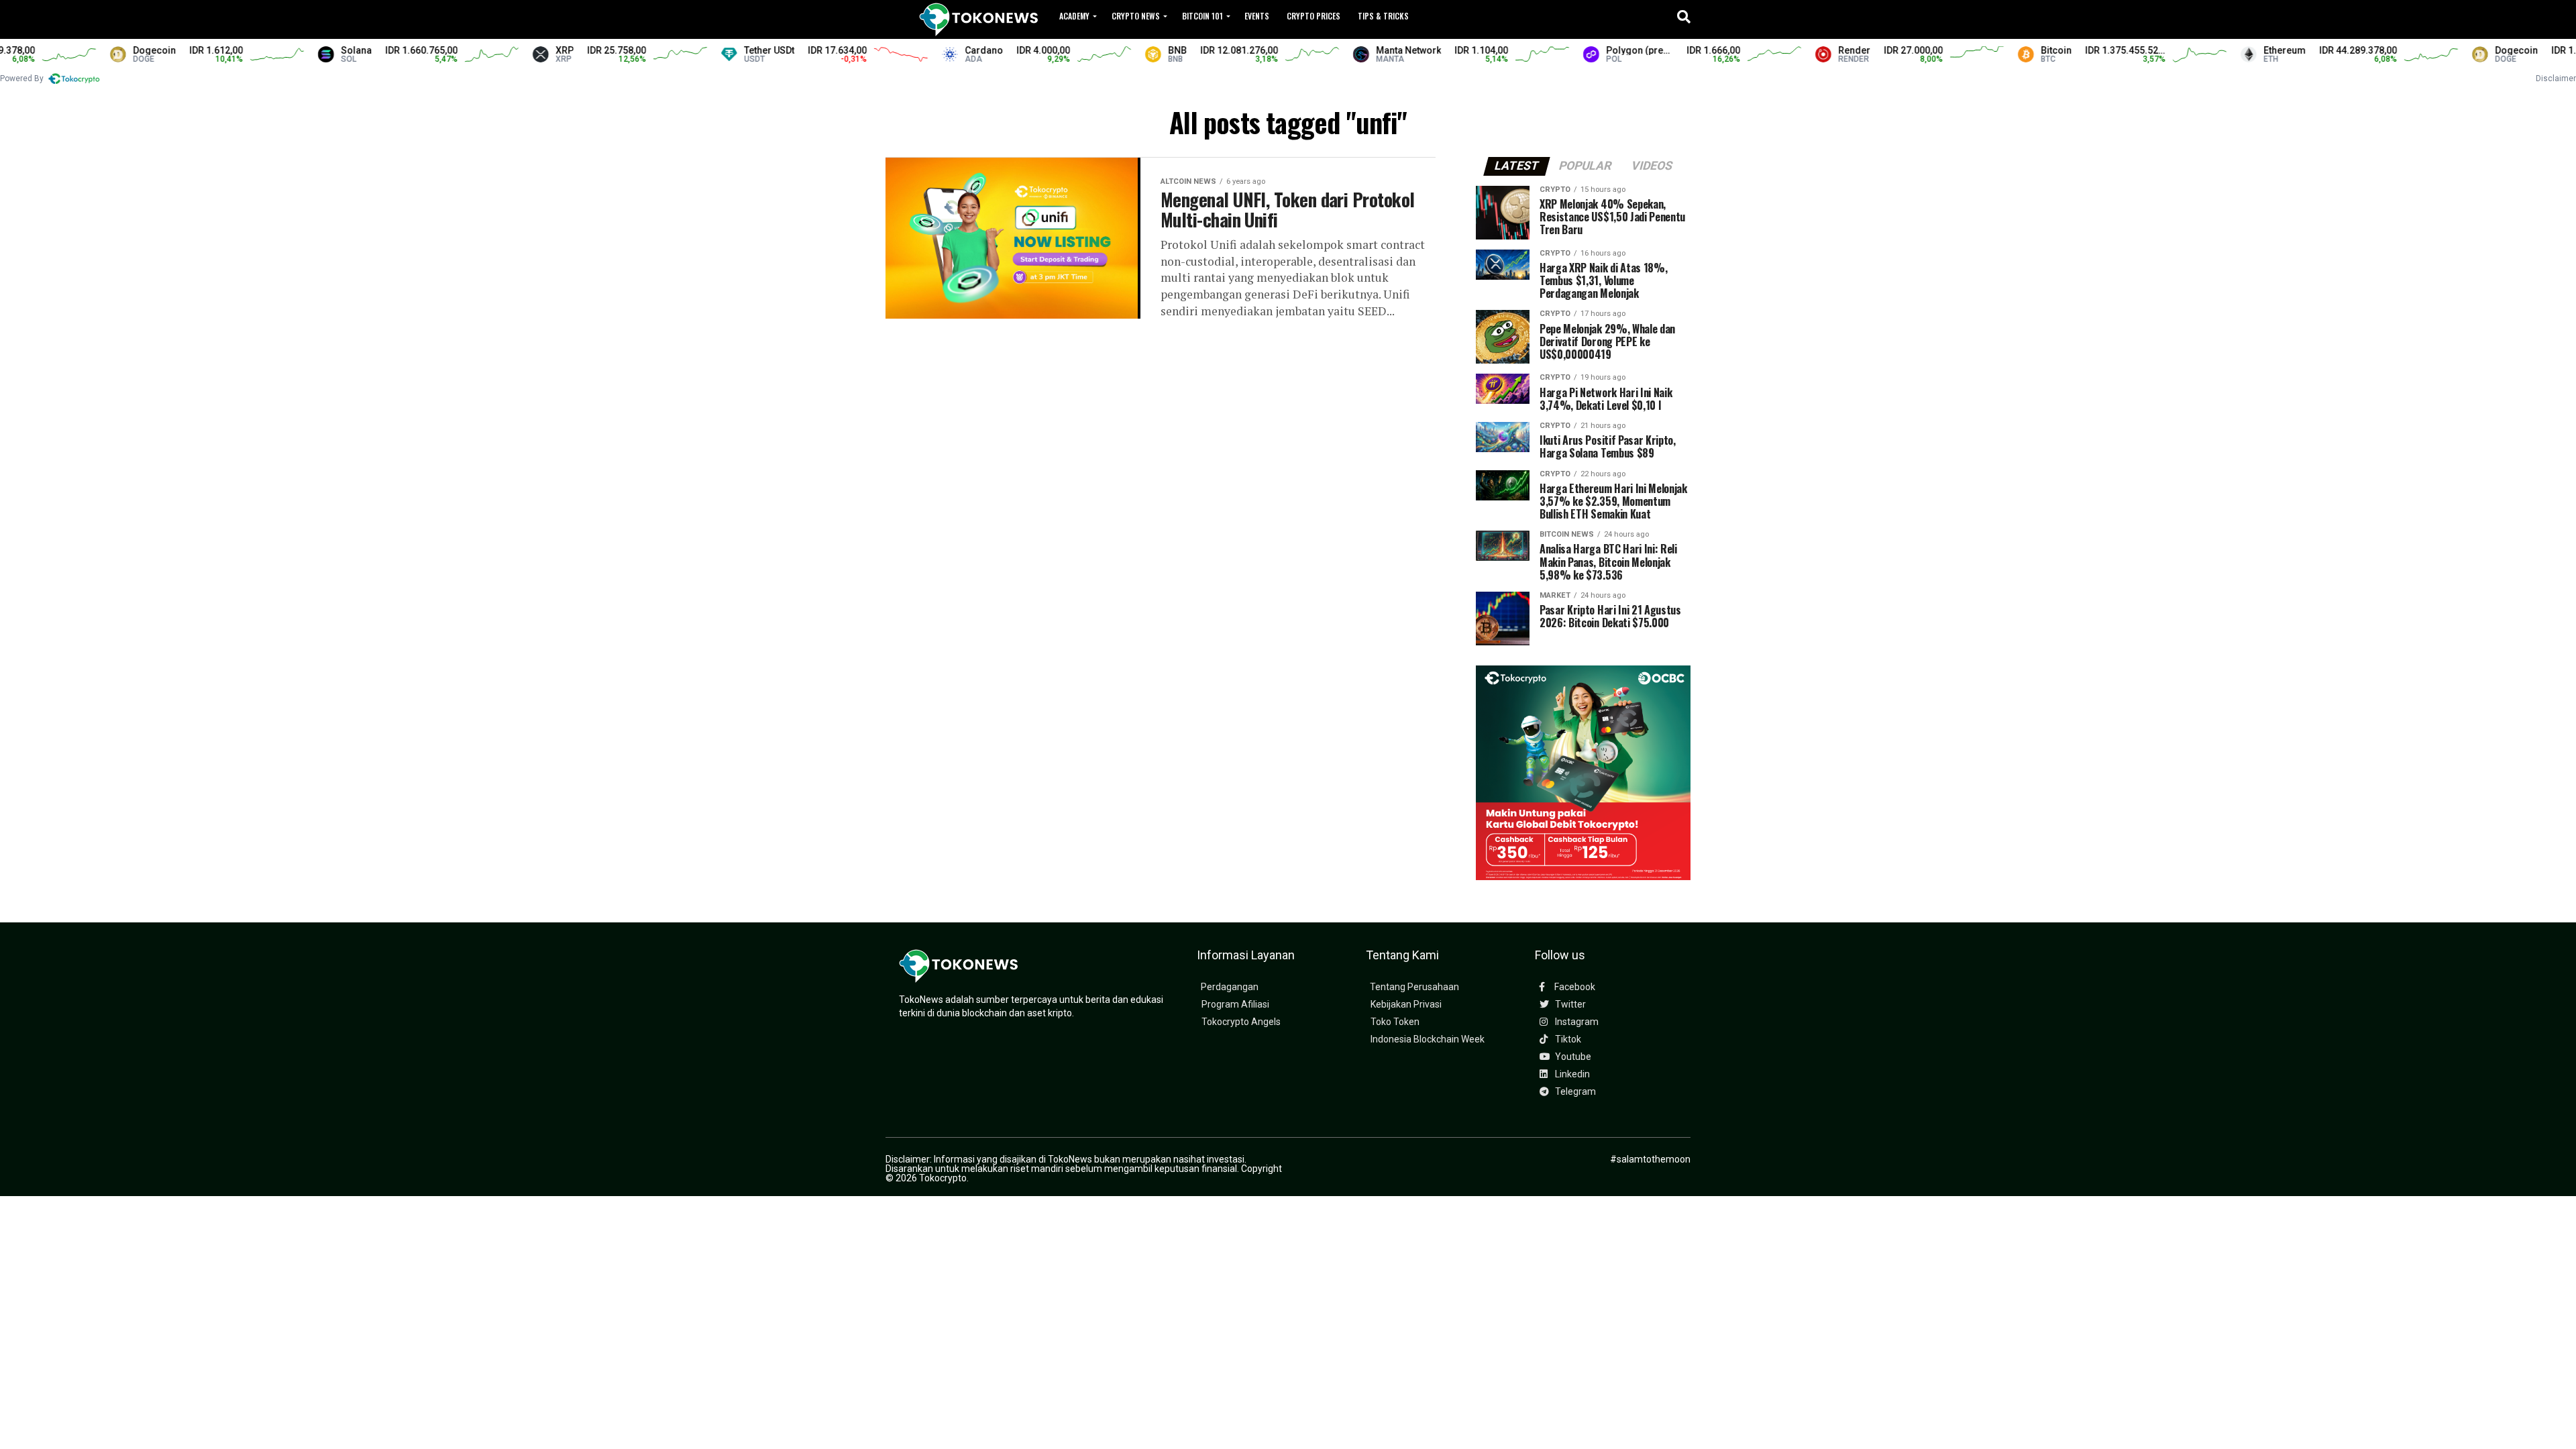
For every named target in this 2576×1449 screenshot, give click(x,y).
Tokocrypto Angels (1241, 1022)
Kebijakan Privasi (1406, 1005)
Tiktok (1567, 1039)
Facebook (1574, 987)
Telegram (1574, 1092)
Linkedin (1571, 1074)
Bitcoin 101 (1202, 16)
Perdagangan (1230, 987)
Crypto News (1136, 16)
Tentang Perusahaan (1414, 987)
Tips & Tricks (1383, 16)
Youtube (1572, 1057)
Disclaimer (2556, 78)
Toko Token (1395, 1022)
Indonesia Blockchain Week (1428, 1039)
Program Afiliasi (1235, 1005)
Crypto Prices (1313, 16)
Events (1257, 16)
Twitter (1569, 1005)
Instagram (1576, 1022)
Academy (1074, 16)
